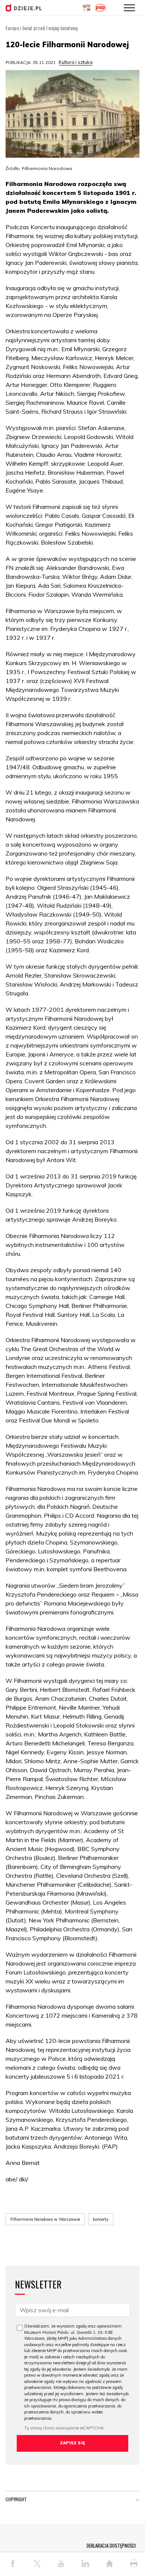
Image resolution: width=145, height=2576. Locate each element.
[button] (138, 2501)
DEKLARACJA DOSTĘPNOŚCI (111, 2545)
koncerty (101, 2219)
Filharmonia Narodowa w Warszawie (45, 2219)
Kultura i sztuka (76, 62)
